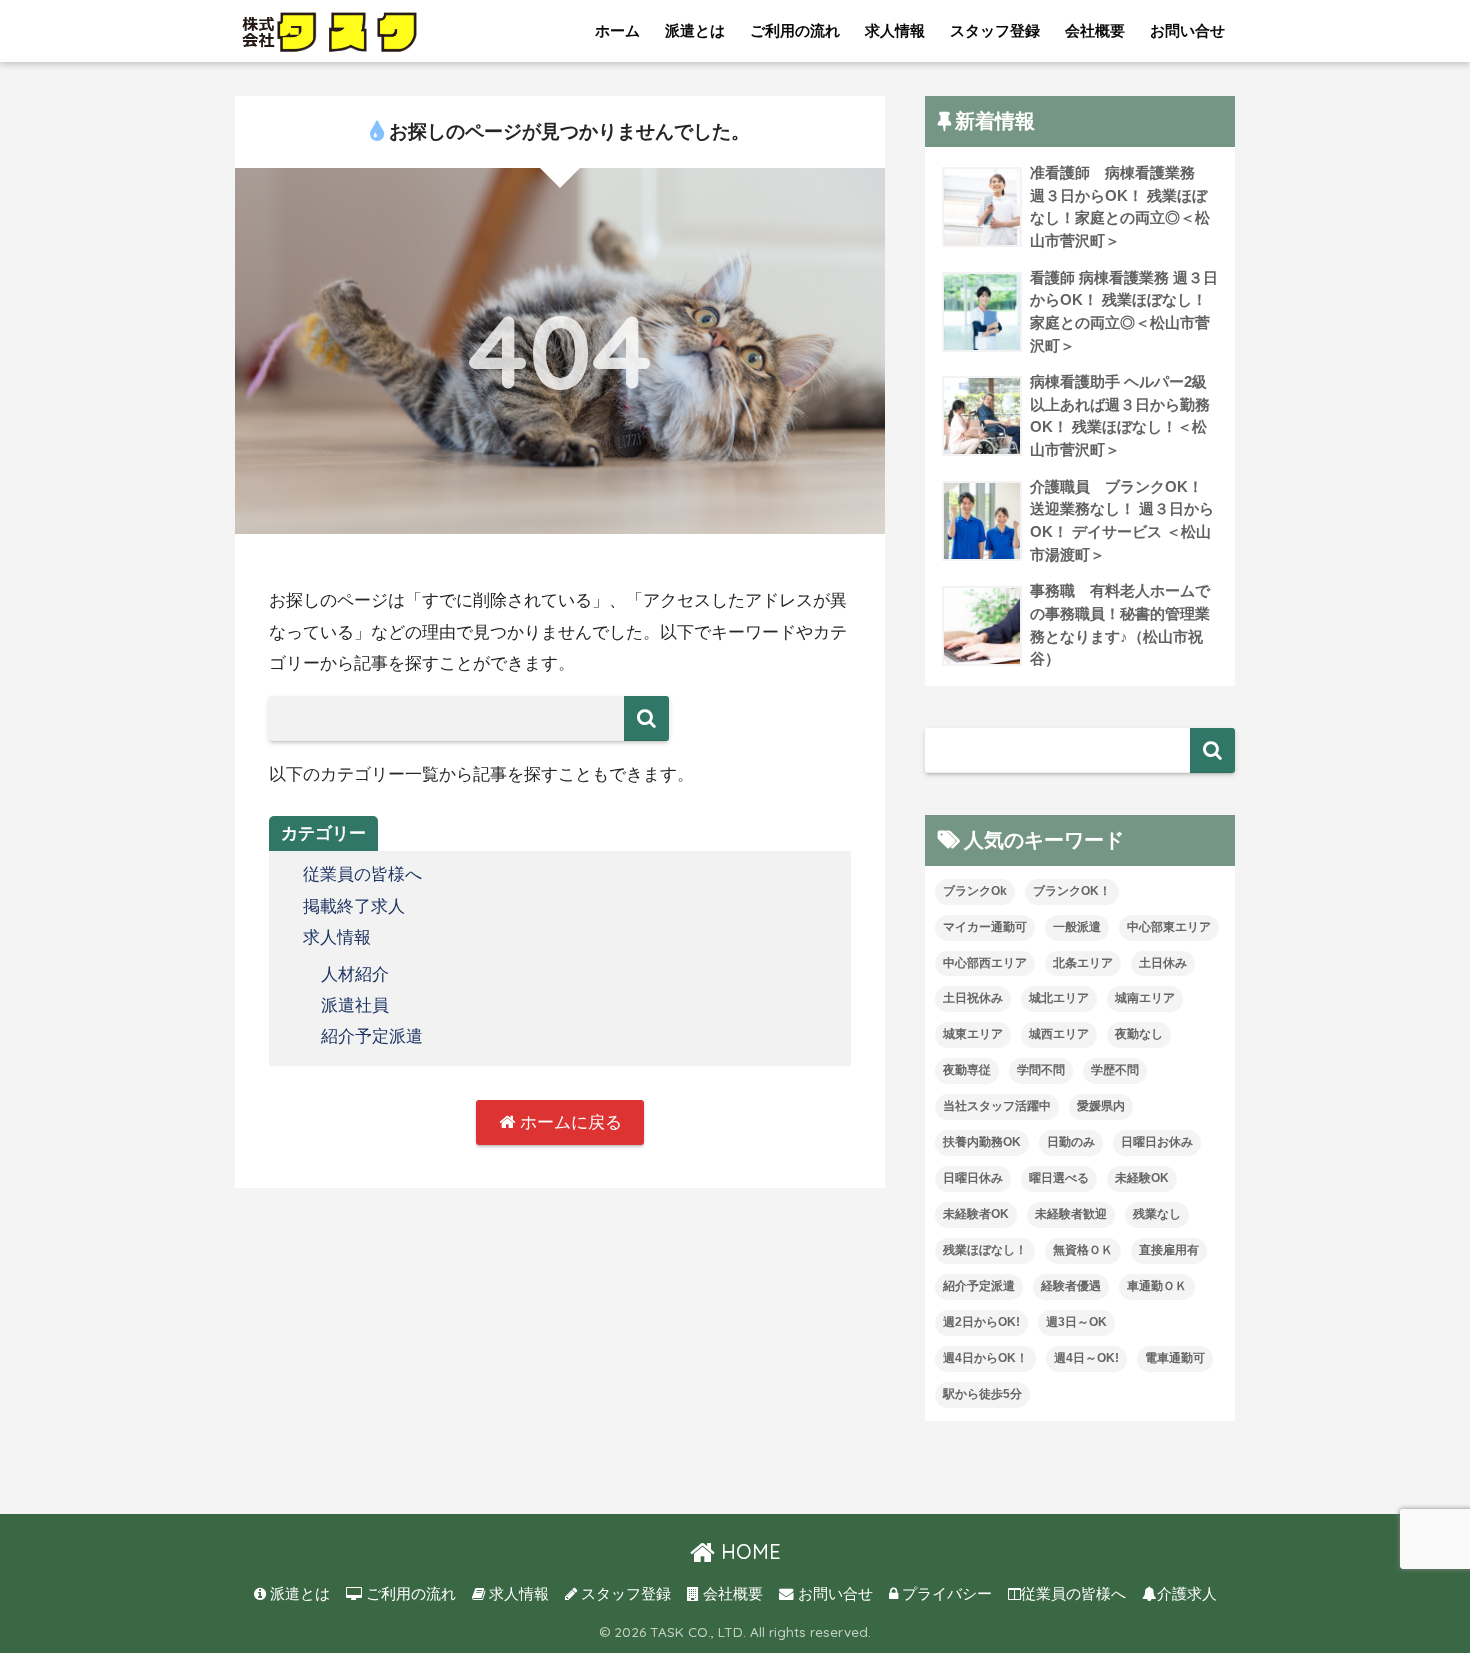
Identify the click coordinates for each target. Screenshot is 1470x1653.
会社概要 (1095, 30)
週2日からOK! (981, 1322)
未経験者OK (976, 1214)
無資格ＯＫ (1083, 1250)
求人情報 (895, 30)
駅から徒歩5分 (982, 1394)
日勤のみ (1071, 1142)
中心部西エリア (985, 963)
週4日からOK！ (985, 1358)
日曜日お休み (1157, 1142)
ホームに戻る (568, 1122)
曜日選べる (1059, 1178)
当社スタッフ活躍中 (997, 1106)
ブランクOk (975, 891)
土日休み (1163, 963)
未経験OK (1142, 1178)
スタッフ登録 (995, 30)
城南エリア (1145, 998)
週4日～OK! (1086, 1358)
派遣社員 (355, 1005)
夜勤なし (1139, 1034)
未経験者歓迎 (1071, 1214)
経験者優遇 (1071, 1286)
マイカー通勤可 (985, 927)
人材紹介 (355, 974)
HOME (748, 1551)
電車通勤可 (1175, 1358)
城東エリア (973, 1034)
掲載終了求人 (354, 906)
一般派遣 (1077, 927)
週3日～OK (1076, 1322)
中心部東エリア (1169, 927)
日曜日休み (973, 1178)
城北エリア (1059, 998)
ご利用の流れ (795, 30)
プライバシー (945, 1594)
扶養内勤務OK (982, 1142)
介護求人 (1187, 1594)
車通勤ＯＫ (1157, 1286)
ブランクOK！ (1072, 891)
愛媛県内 (1101, 1106)
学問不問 (1041, 1070)
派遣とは (695, 30)
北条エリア (1083, 963)
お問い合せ (1187, 30)
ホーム (617, 30)
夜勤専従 (967, 1070)
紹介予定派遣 (372, 1036)
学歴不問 (1115, 1070)
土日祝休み (973, 998)
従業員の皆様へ (362, 874)
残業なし (1157, 1214)
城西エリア (1059, 1034)
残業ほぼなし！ (985, 1250)
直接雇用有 (1169, 1250)
